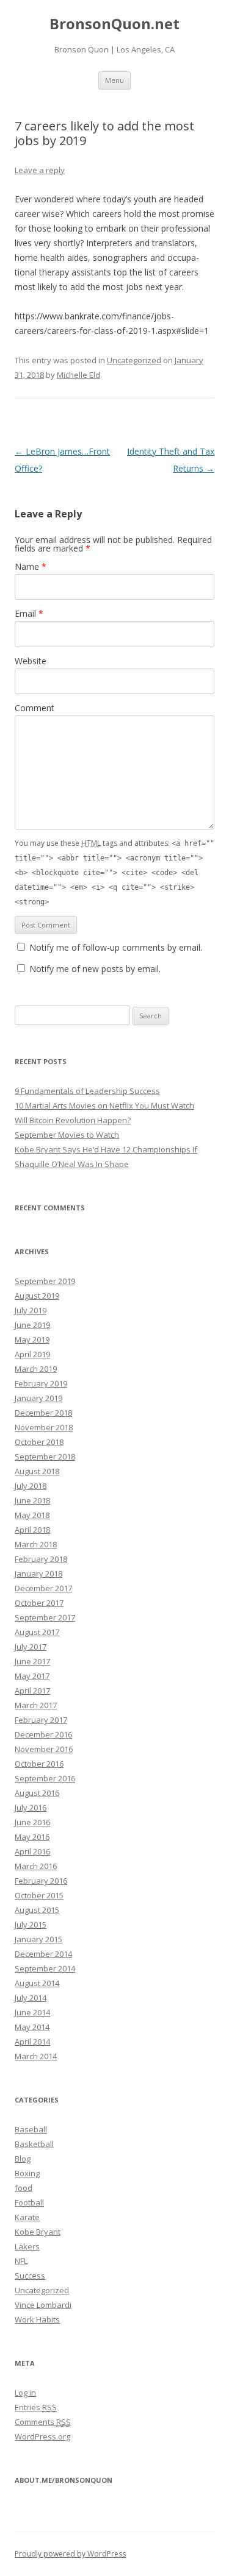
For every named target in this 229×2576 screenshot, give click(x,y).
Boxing (27, 2173)
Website (31, 661)
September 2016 (45, 1778)
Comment (35, 708)
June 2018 (32, 1500)
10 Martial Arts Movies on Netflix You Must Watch (104, 1105)
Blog (23, 2159)
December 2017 (43, 1588)
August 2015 (37, 1910)
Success (30, 2276)
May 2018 (32, 1515)
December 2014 (43, 1954)
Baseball (31, 2129)
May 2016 (32, 1837)
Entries (36, 2407)
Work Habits (37, 2319)
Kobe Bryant (38, 2232)
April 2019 (32, 1354)
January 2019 (38, 1398)
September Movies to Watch (67, 1135)
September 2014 (45, 1968)
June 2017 (32, 1661)
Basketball (34, 2144)
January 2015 (38, 1939)
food (24, 2188)
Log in (25, 2393)
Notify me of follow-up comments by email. (116, 947)
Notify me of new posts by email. (95, 969)
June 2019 (32, 1325)
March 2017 (36, 1705)
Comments (43, 2422)
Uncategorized (134, 360)
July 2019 (31, 1310)
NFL (21, 2261)
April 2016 (32, 1851)
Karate (27, 2217)
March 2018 (36, 1544)
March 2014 (36, 2056)
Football (29, 2202)
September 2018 (45, 1457)
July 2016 (31, 1808)
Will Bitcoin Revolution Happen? (73, 1120)
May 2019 (32, 1339)
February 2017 (41, 1720)
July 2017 (31, 1647)
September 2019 (45, 1281)
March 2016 (36, 1866)
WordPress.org (42, 2436)
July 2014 (31, 1998)
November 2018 (44, 1427)
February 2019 (41, 1383)
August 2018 (37, 1471)
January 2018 (38, 1574)
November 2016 (44, 1749)
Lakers (27, 2246)
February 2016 (41, 1881)
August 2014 (37, 1983)
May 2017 (32, 1676)
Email (29, 613)
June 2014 (32, 2012)
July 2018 (31, 1486)
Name (31, 566)
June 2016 (32, 1822)
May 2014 (32, 2027)
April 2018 (32, 1530)
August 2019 (37, 1296)
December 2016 (43, 1734)
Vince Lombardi (43, 2305)
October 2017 (39, 1603)
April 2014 (32, 2042)
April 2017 (32, 1691)
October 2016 (39, 1764)
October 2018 (39, 1442)
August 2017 (37, 1632)
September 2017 (45, 1617)
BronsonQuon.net (114, 24)
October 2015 (39, 1895)
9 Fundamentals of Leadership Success (87, 1091)
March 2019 (36, 1369)
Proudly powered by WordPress (70, 2554)
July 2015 (31, 1925)
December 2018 (43, 1413)
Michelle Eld (78, 375)
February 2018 (41, 1559)
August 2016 (37, 1793)
